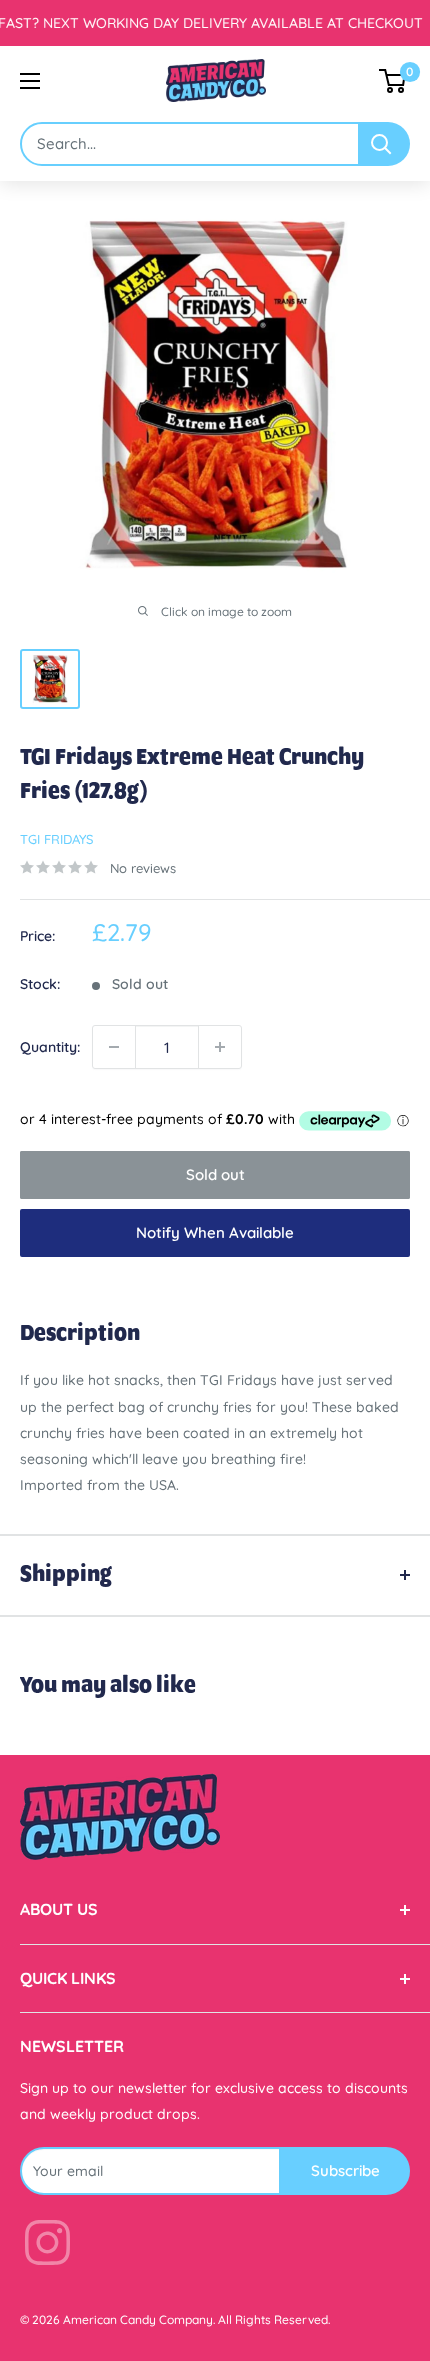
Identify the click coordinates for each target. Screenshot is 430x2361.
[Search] (385, 144)
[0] (393, 81)
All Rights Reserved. (274, 2319)
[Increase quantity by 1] (220, 1047)
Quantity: (50, 1047)
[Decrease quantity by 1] (114, 1047)
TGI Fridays (56, 839)
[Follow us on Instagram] (47, 2246)
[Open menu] (30, 81)
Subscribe (345, 2170)
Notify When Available (215, 1232)
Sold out (215, 1174)
